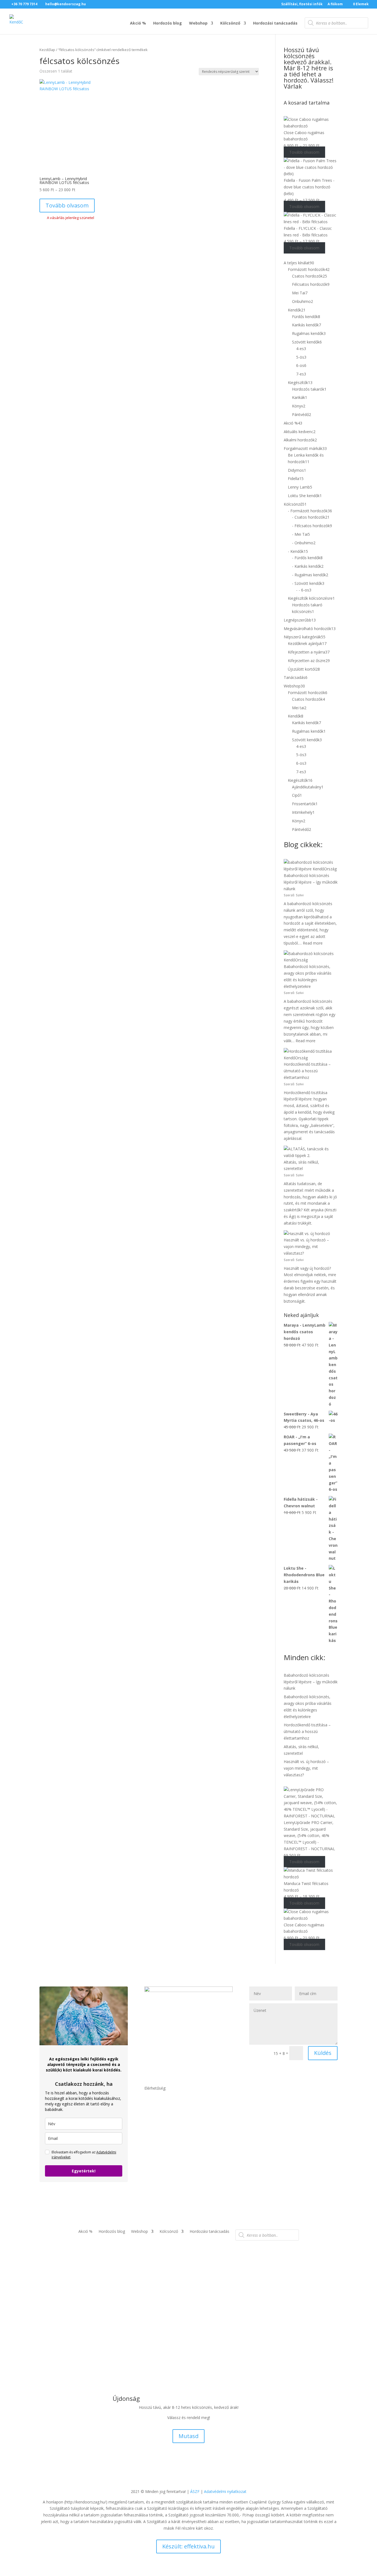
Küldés (323, 2053)
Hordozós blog (168, 23)
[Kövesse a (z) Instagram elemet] (160, 2155)
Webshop (198, 23)
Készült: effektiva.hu (189, 2546)
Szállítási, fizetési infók (302, 4)
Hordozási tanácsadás (275, 23)
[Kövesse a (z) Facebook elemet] (149, 2155)
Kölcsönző (230, 23)
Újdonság (126, 2398)
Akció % (138, 23)
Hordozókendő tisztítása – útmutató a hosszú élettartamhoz (307, 1071)
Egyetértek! (84, 2171)
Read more (313, 943)
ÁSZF (195, 2491)
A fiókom (335, 4)
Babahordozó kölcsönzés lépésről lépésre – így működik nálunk (311, 882)
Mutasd (189, 2436)
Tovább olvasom (67, 205)
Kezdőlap (47, 50)
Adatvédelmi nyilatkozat (225, 2491)
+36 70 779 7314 (25, 4)
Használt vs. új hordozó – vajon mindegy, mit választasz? (306, 1246)
